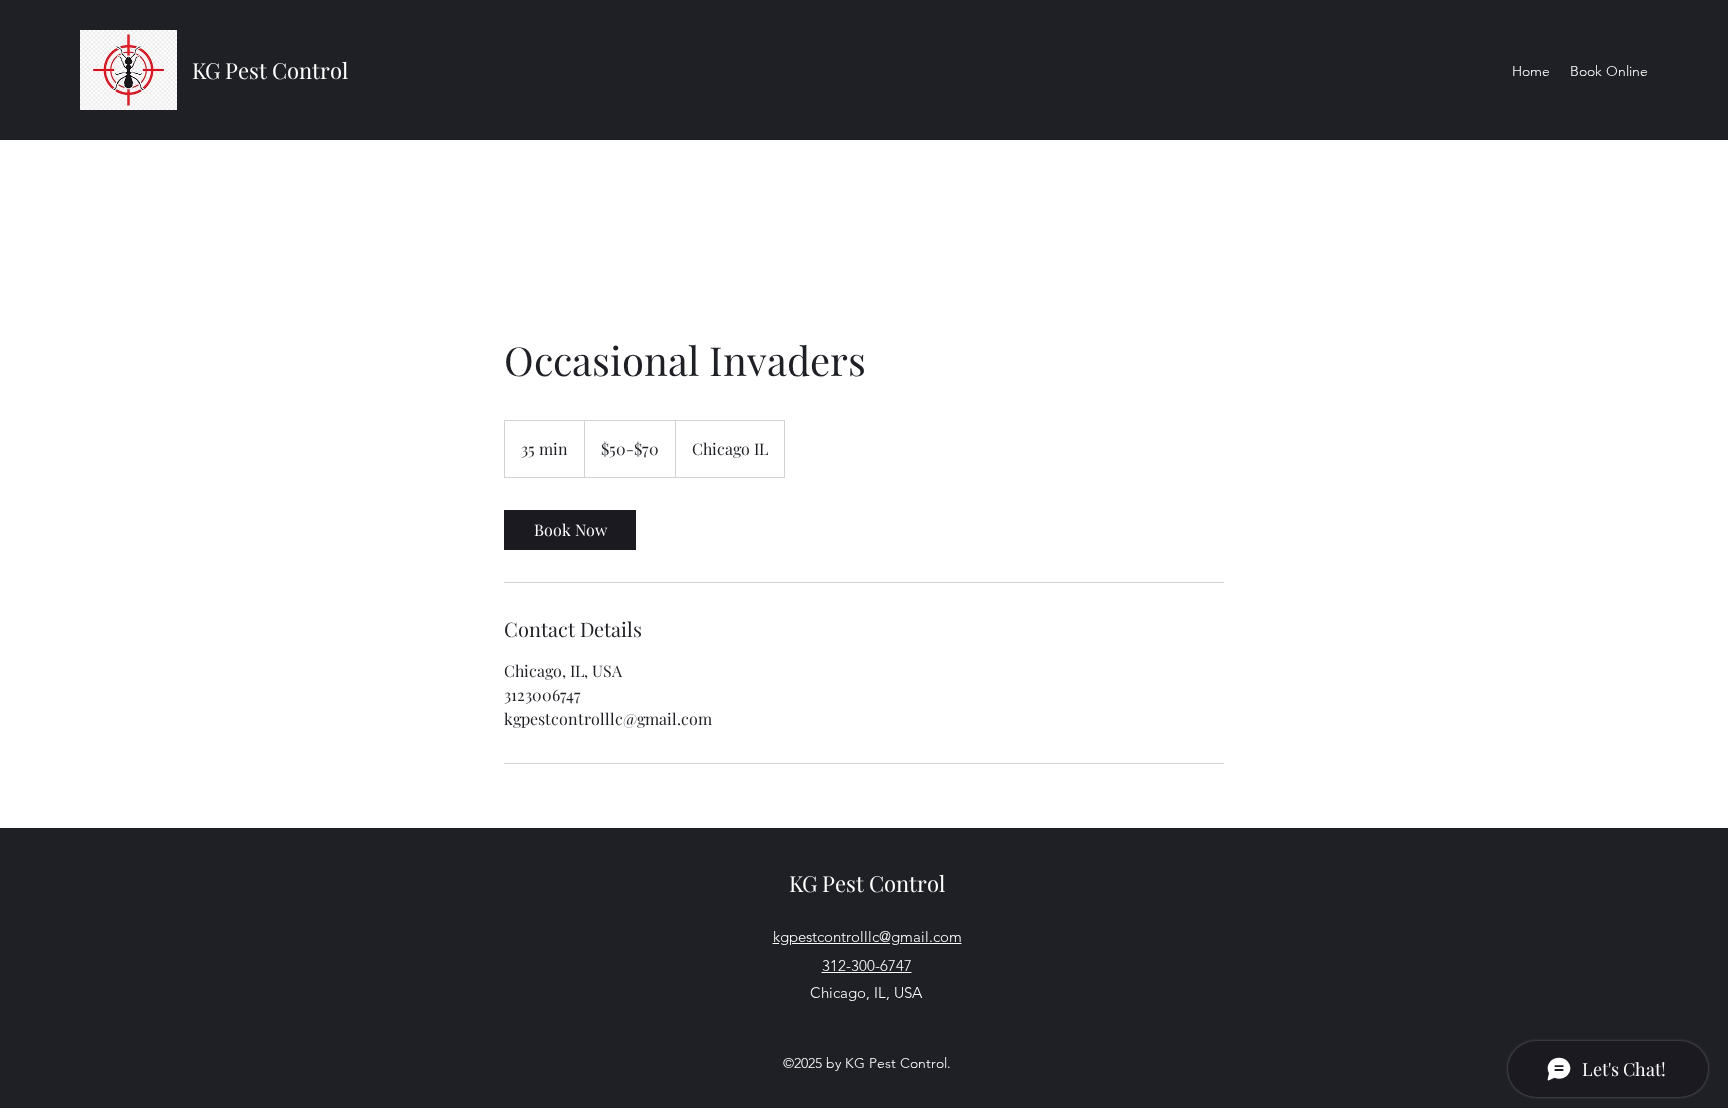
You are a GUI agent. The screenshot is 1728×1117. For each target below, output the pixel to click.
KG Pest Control (270, 70)
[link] (570, 530)
